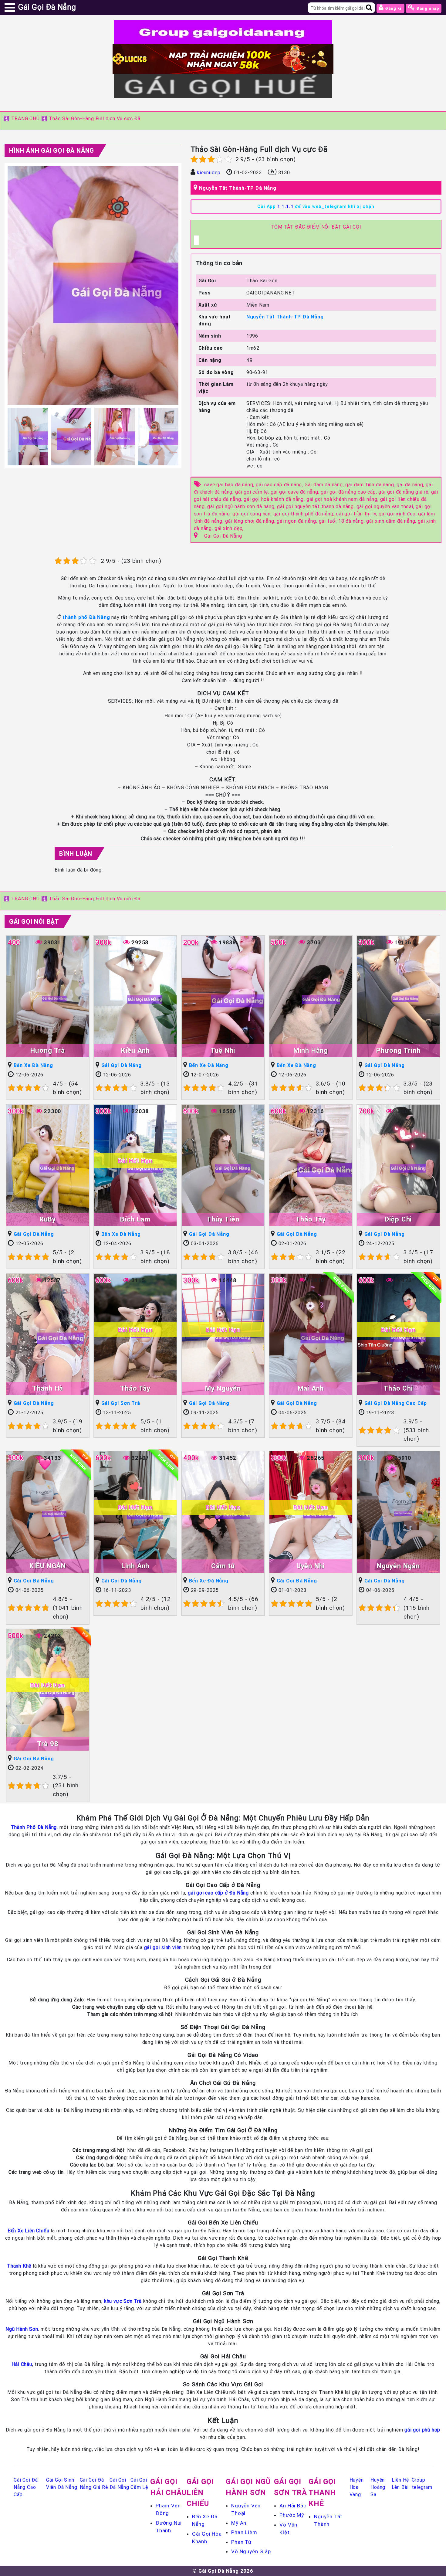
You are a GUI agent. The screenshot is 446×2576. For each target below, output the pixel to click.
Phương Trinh (398, 1050)
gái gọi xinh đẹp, (398, 514)
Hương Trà (48, 1050)
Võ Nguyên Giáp (251, 2551)
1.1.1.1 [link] (286, 206)
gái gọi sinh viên (163, 1947)
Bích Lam (135, 1219)
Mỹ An (239, 2523)
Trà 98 (48, 1744)
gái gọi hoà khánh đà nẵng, (275, 499)
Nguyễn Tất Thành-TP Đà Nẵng (238, 188)
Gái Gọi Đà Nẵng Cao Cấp (396, 1403)
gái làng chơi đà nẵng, (251, 521)
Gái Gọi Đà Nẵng (223, 536)
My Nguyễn (223, 1388)
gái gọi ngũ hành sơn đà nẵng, (242, 506)
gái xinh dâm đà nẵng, (392, 521)
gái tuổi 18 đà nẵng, (343, 521)
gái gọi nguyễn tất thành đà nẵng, (317, 506)
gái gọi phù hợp (422, 2430)
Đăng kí (393, 8)
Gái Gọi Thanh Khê (322, 2492)
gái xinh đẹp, (229, 528)
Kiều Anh (135, 1050)
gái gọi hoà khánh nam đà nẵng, (343, 499)
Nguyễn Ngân (398, 1566)
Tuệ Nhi (223, 1050)
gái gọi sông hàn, (253, 514)
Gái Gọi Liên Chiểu (200, 2492)
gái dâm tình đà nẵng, (371, 484)
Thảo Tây (311, 1219)
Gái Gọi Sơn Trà (121, 1403)
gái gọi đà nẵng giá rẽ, (405, 492)
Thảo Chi (398, 1388)
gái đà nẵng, (411, 484)
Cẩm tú (223, 1566)
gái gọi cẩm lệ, (253, 492)
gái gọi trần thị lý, (357, 514)
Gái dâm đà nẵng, (325, 484)
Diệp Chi (398, 1219)
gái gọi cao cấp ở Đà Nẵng (218, 1893)
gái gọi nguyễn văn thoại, (386, 506)
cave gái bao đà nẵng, (230, 484)
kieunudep (209, 172)
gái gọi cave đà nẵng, (296, 492)
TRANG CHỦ (25, 118)
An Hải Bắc (293, 2506)
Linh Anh (135, 1566)
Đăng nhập (427, 8)
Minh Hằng (311, 1050)
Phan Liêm (244, 2532)
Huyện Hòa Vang (357, 2487)
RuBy (48, 1219)
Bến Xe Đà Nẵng (33, 1065)
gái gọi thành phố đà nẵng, (305, 514)
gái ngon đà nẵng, (298, 521)
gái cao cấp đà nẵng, (280, 484)
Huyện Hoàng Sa (378, 2487)
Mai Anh (311, 1388)
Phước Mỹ (292, 2515)
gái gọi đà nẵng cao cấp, (350, 492)
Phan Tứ (241, 2542)
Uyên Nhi (311, 1566)
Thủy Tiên (223, 1219)
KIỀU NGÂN (48, 1566)
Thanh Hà (48, 1388)
